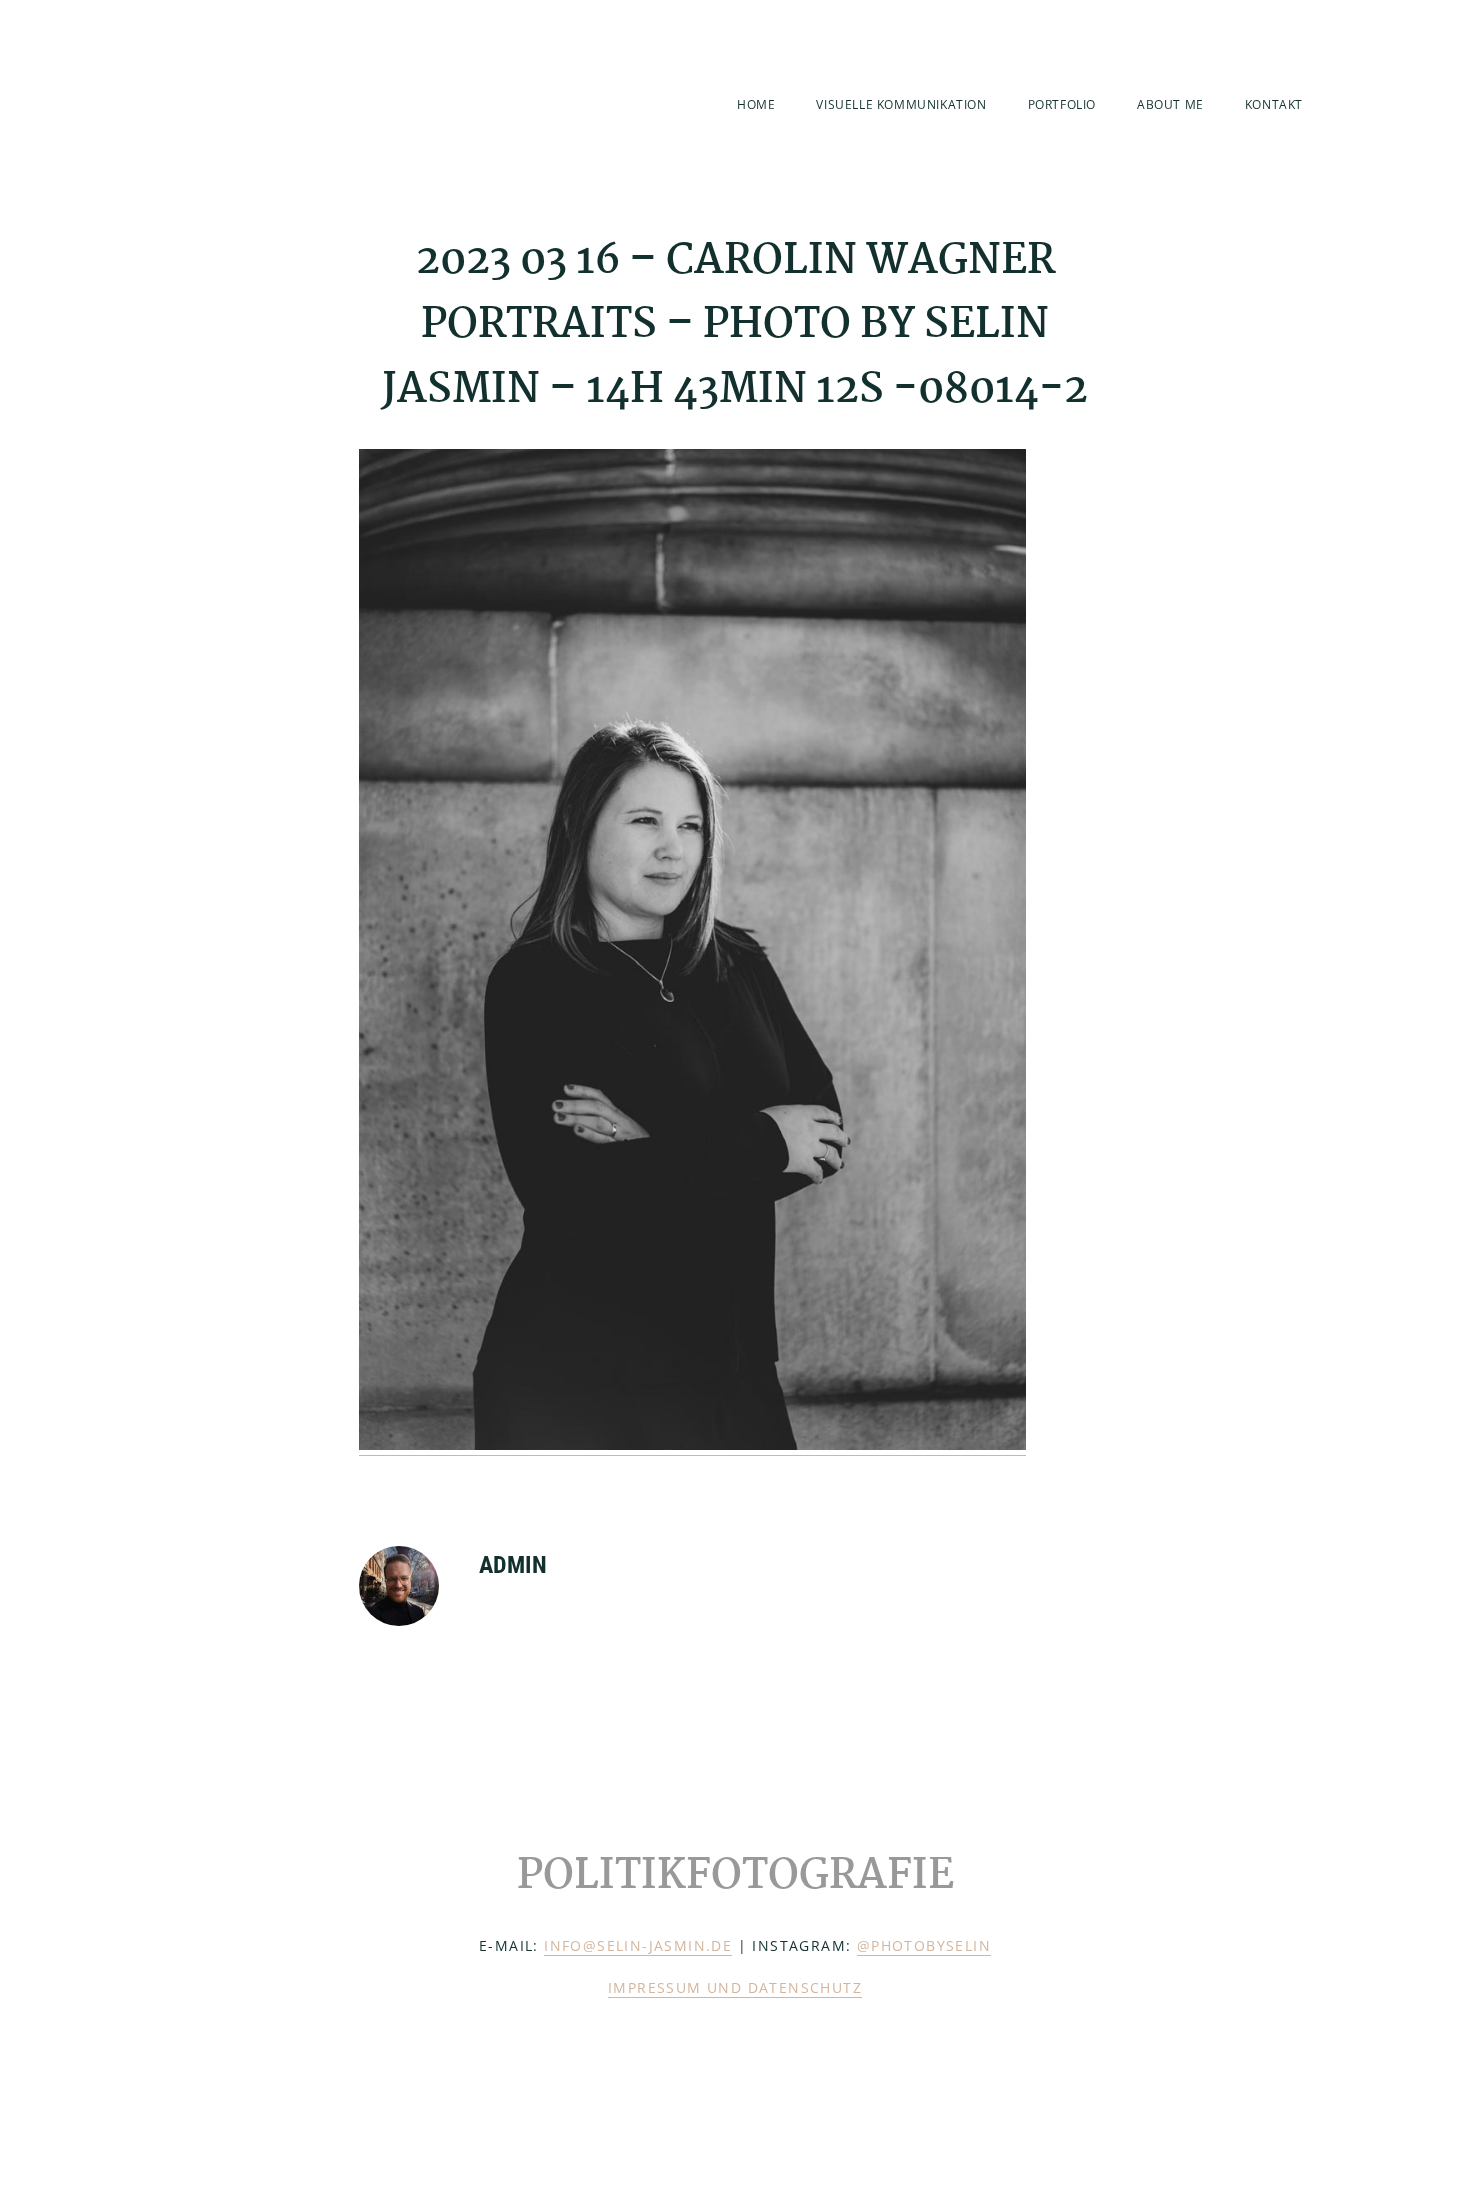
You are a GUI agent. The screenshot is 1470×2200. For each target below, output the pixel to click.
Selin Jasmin (267, 102)
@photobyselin (924, 1945)
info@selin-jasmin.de (638, 1945)
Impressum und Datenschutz (735, 1987)
